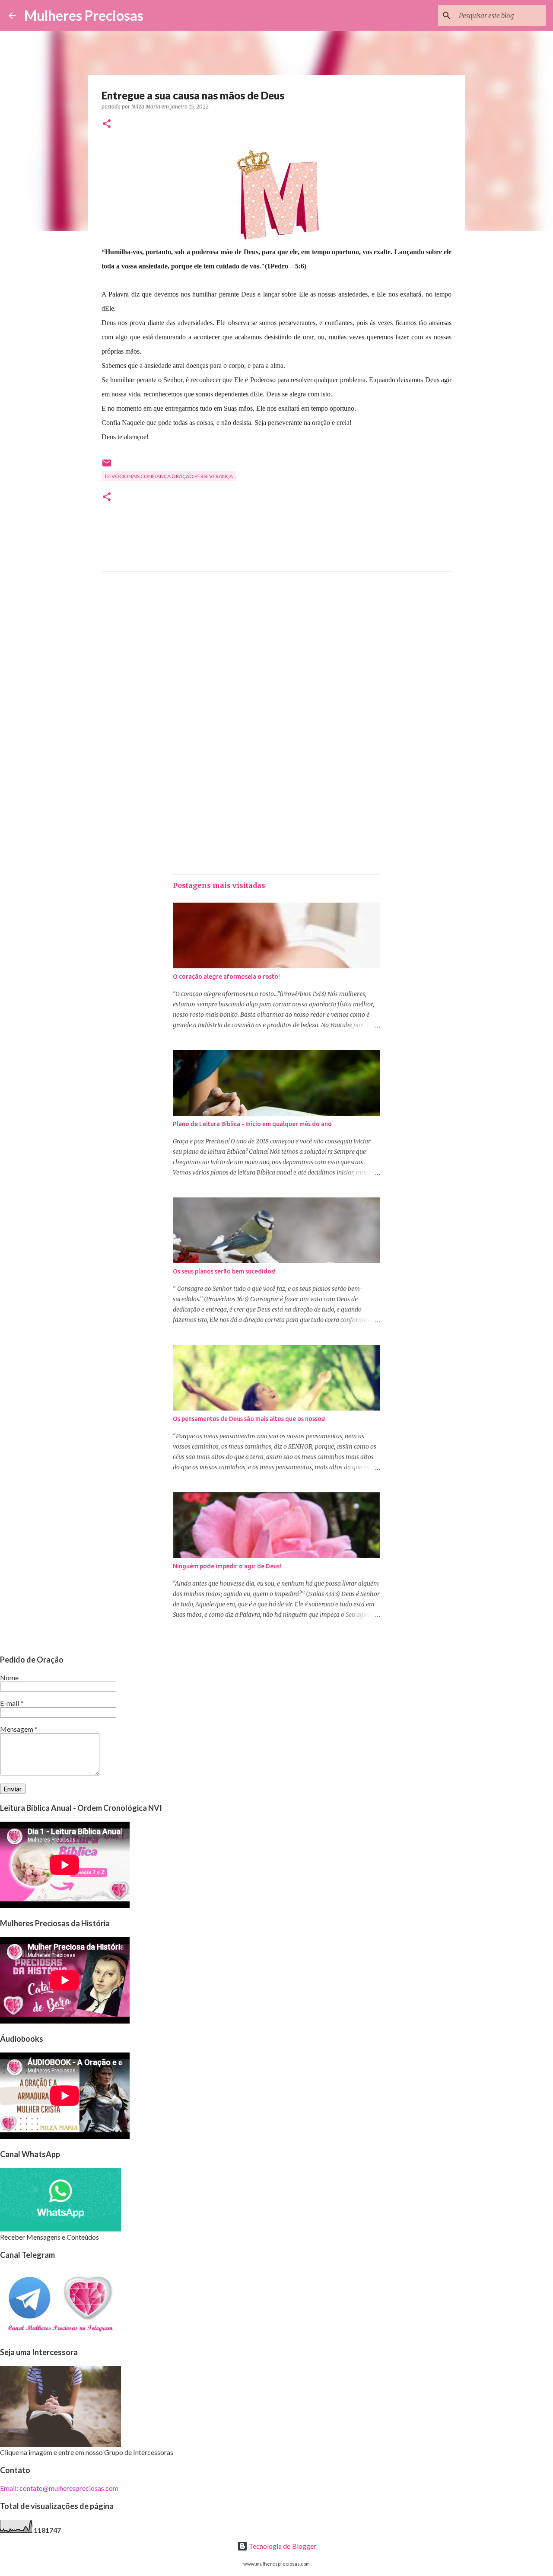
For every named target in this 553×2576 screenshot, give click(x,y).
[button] (107, 124)
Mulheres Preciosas (84, 15)
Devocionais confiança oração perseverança (169, 476)
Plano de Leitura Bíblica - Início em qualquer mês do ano (252, 1124)
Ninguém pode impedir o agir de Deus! (227, 1566)
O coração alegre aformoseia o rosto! (226, 977)
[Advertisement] (276, 659)
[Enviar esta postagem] (107, 466)
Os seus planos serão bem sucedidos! (224, 1271)
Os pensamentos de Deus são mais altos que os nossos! (249, 1419)
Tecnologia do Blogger (282, 2546)
